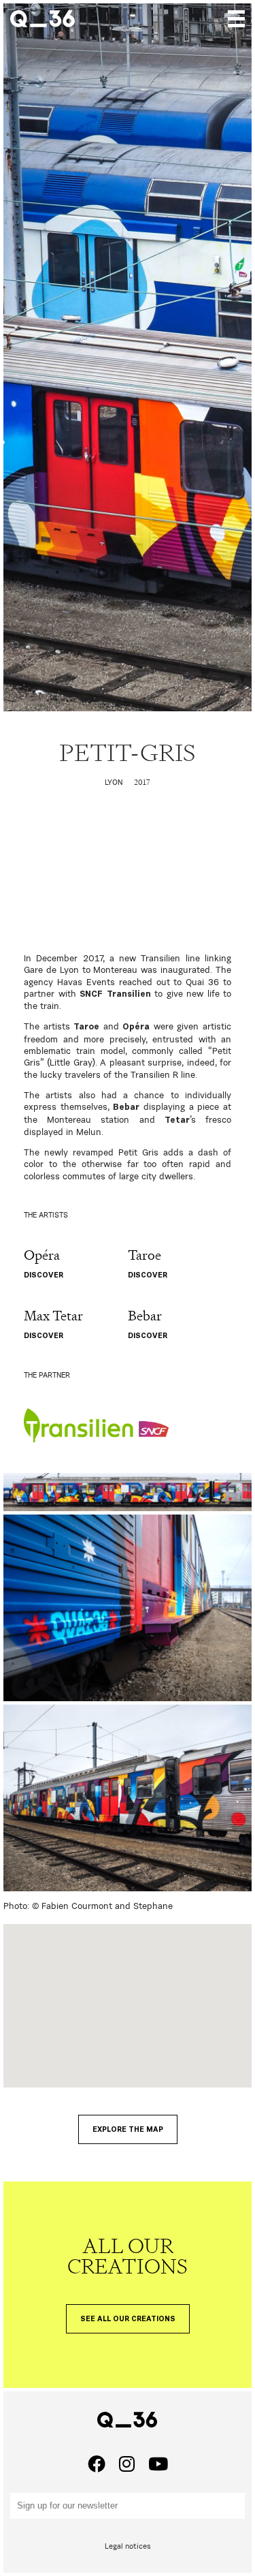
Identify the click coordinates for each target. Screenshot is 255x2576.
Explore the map (128, 2129)
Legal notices (128, 2546)
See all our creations (128, 2319)
